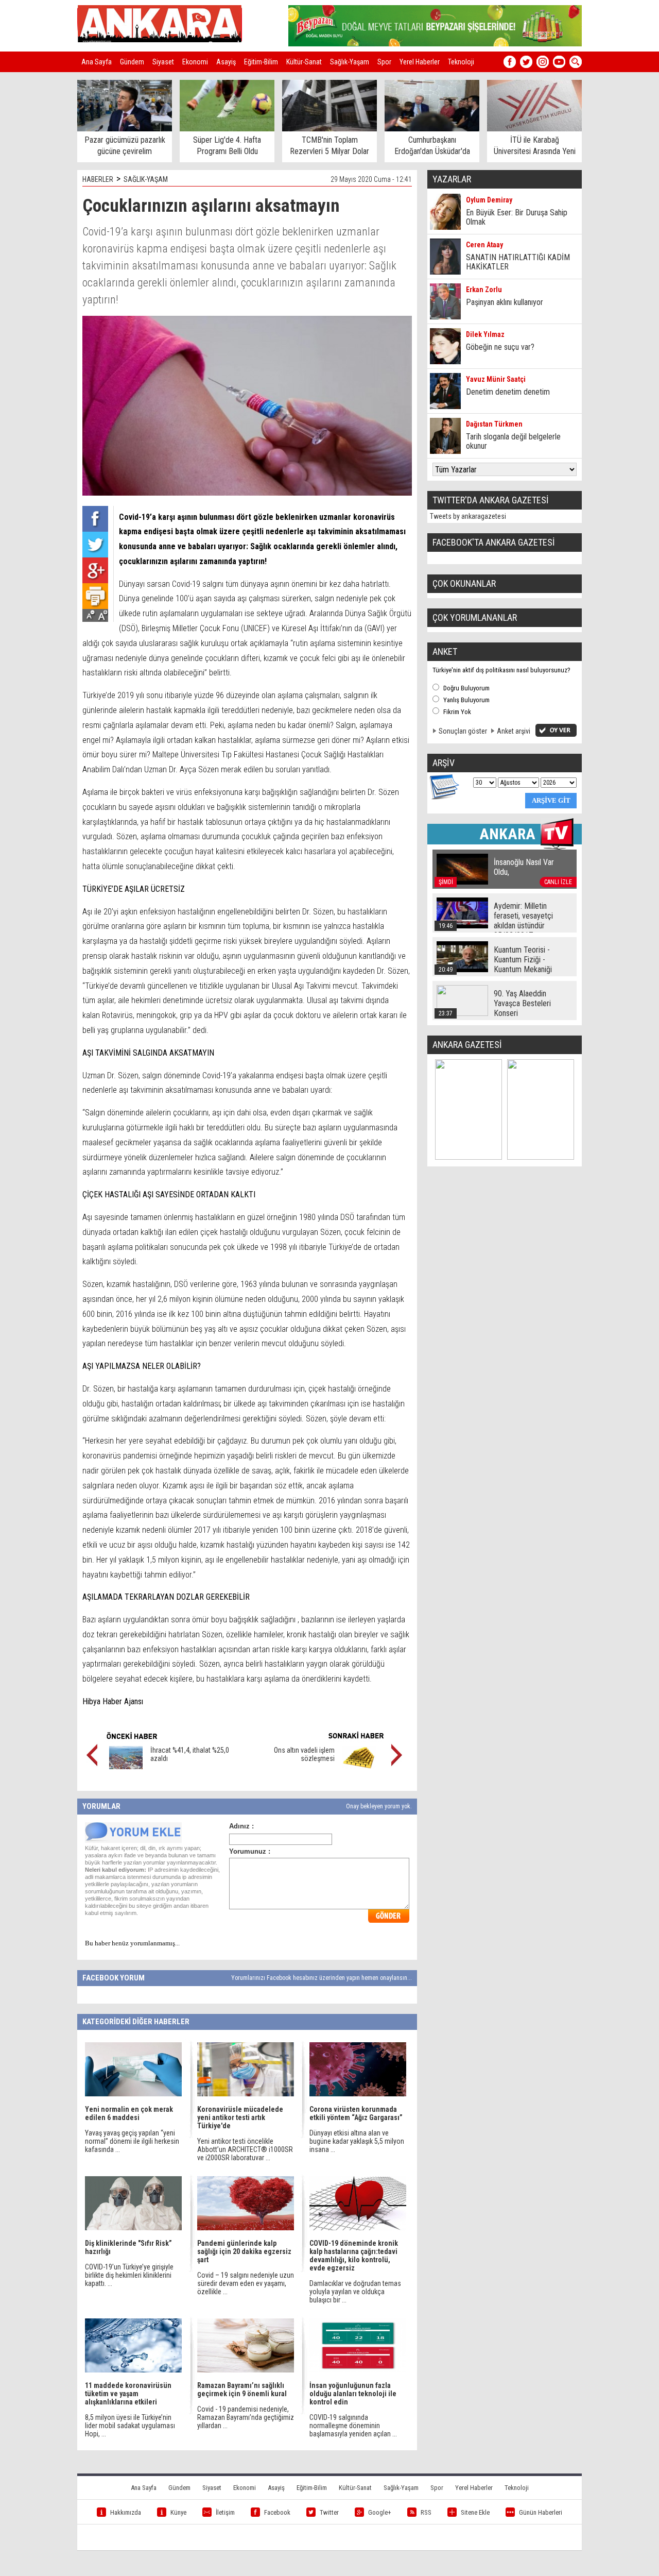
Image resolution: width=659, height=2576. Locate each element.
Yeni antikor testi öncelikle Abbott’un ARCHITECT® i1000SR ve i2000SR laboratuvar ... (245, 2149)
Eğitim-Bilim (261, 62)
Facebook (277, 2512)
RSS (426, 2512)
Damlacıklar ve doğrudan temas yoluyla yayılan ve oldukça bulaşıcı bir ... (355, 2292)
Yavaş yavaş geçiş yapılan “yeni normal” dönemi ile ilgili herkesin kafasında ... (132, 2141)
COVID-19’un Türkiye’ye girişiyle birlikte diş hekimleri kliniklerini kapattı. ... (129, 2275)
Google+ (380, 2512)
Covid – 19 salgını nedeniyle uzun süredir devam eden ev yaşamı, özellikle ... (246, 2283)
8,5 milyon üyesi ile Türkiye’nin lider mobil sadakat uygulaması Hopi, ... (130, 2426)
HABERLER (98, 179)
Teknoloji (461, 62)
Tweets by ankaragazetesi (468, 516)
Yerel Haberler (420, 62)
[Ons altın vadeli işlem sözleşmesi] (359, 1767)
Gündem (132, 62)
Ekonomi (195, 62)
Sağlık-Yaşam (350, 62)
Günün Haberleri (541, 2512)
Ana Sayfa (97, 62)
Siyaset (163, 62)
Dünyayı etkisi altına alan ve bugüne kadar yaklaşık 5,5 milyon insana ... (357, 2141)
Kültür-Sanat (304, 62)
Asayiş (226, 62)
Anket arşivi (514, 731)
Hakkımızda (126, 2512)
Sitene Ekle (475, 2512)
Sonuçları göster (463, 731)
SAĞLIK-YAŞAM (146, 179)
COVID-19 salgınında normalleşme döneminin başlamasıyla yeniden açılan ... (353, 2426)
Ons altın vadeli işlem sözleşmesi (304, 1754)
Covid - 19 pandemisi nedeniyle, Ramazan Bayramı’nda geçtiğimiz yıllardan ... (246, 2417)
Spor (384, 62)
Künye (178, 2512)
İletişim (225, 2512)
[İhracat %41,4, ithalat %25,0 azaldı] (126, 1767)
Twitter (329, 2512)
